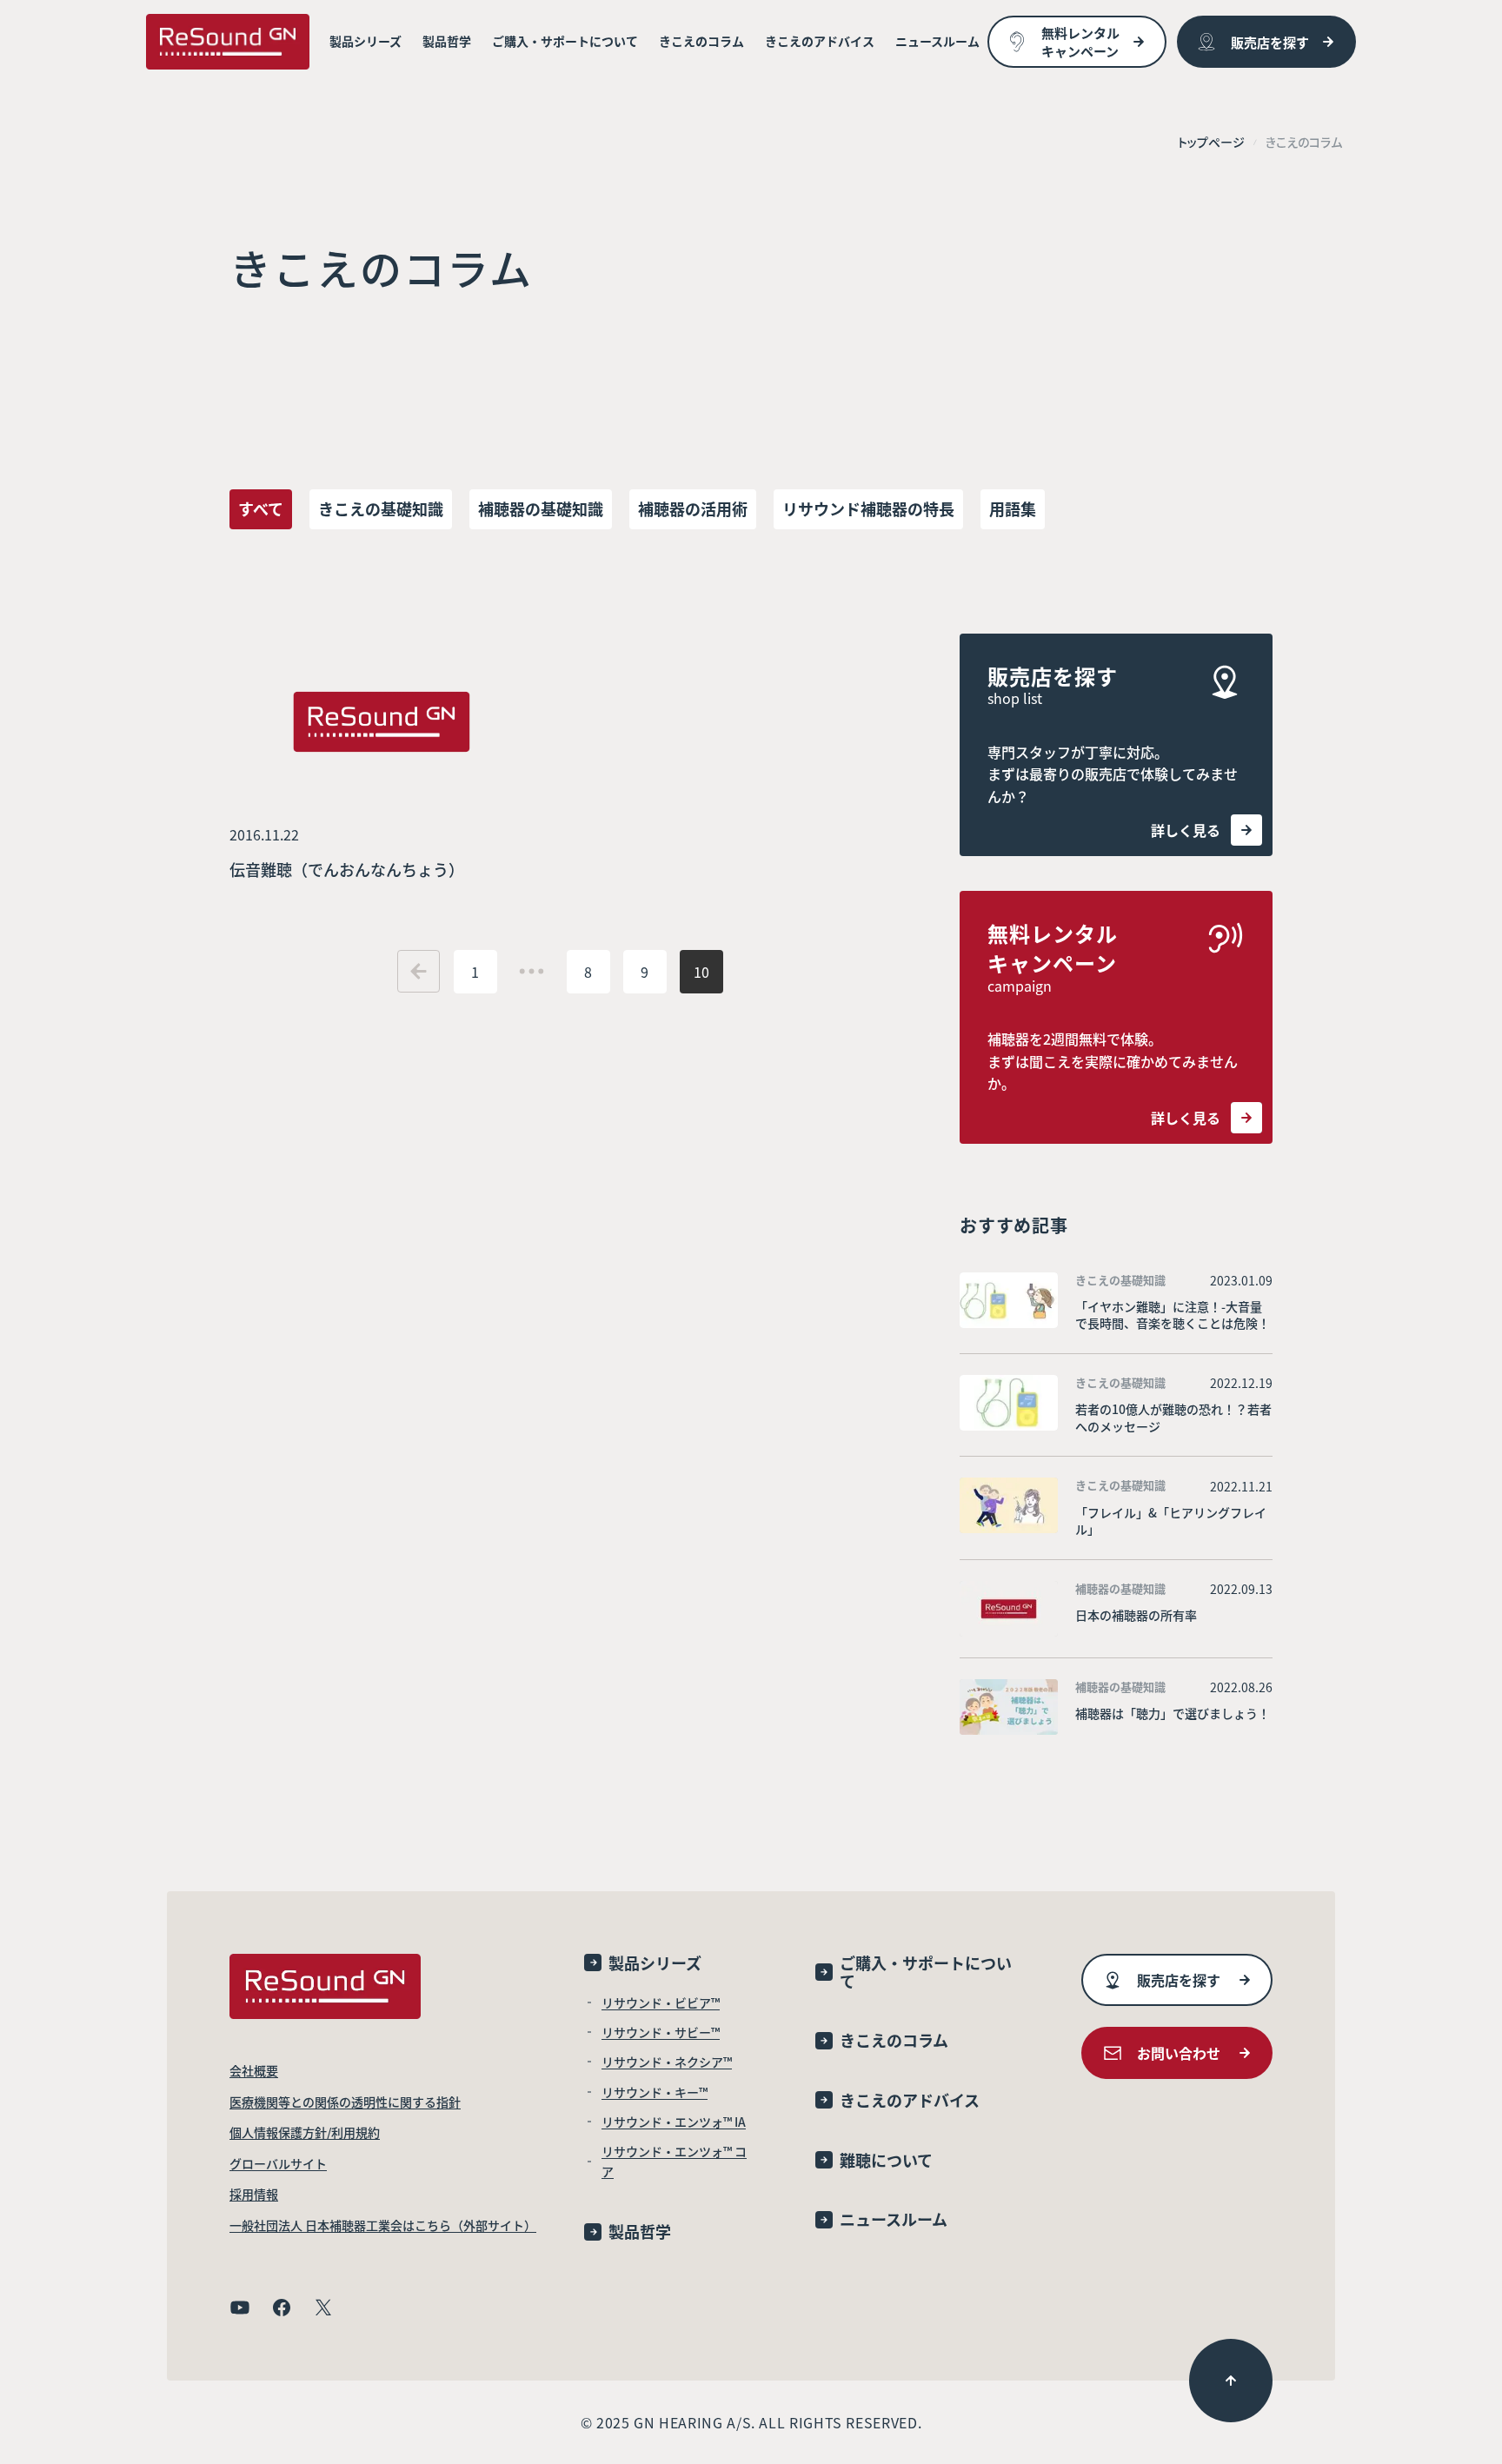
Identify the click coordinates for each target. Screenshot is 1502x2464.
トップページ (1211, 142)
